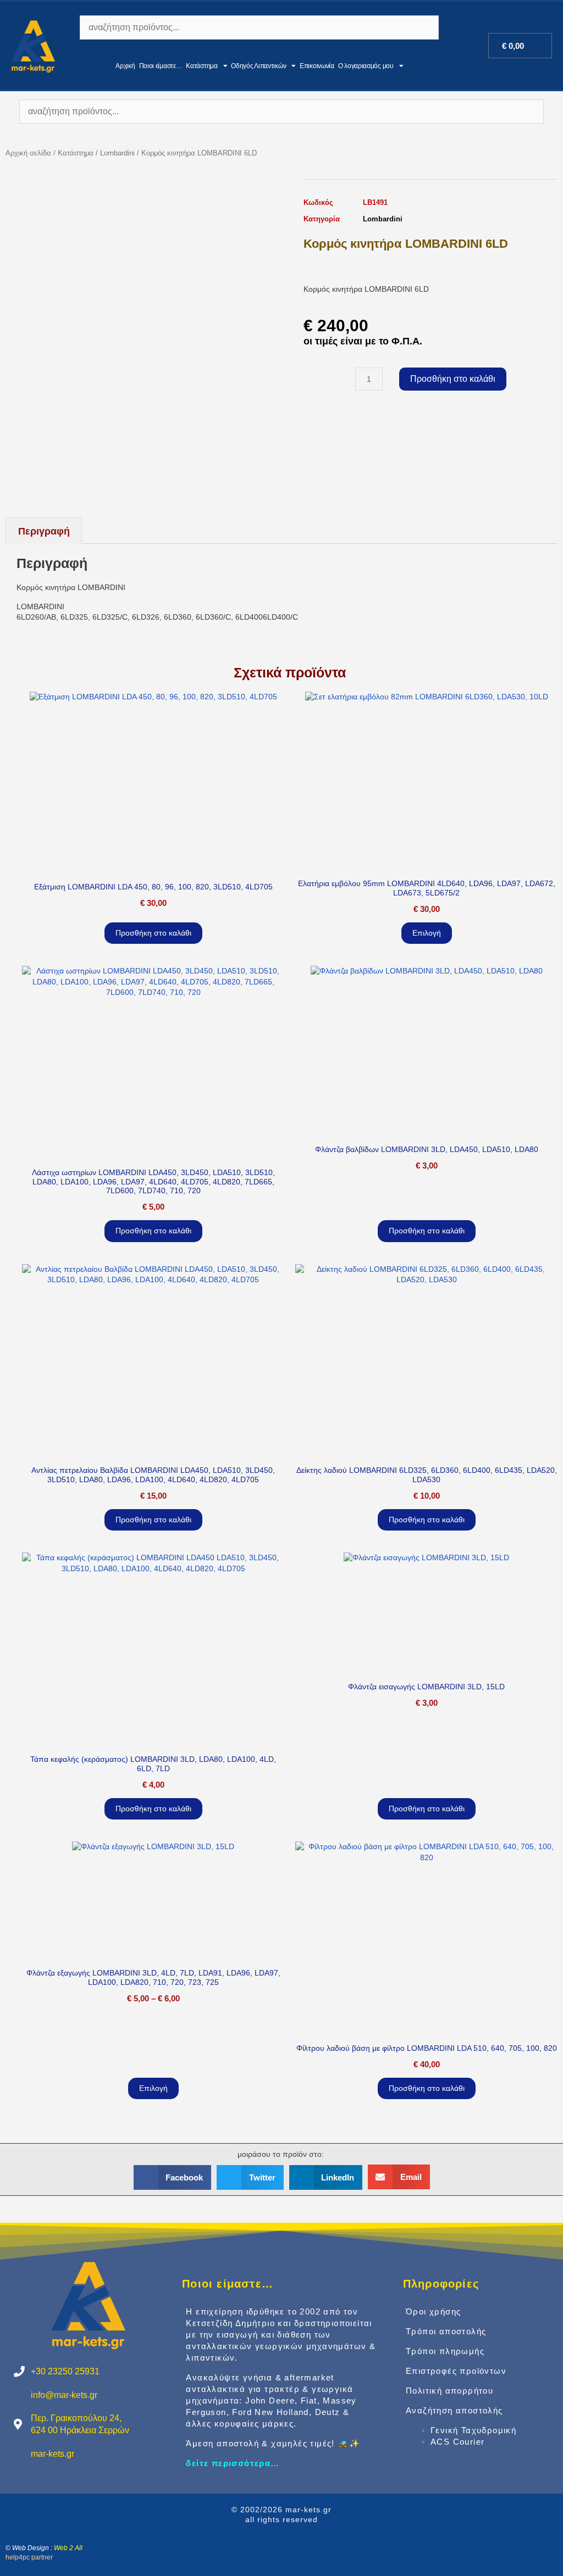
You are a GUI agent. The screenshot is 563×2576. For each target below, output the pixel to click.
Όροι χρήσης (433, 2311)
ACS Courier (457, 2442)
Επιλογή (427, 933)
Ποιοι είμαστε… (161, 66)
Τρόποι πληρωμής (445, 2351)
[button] (173, 2177)
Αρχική (125, 66)
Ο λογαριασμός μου (366, 66)
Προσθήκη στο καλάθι (453, 379)
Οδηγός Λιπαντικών (258, 66)
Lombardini (117, 153)
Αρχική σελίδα (28, 153)
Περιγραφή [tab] (44, 531)
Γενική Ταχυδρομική (473, 2430)
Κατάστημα (202, 66)
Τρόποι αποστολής (446, 2331)
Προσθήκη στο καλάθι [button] (153, 933)
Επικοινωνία (317, 66)
